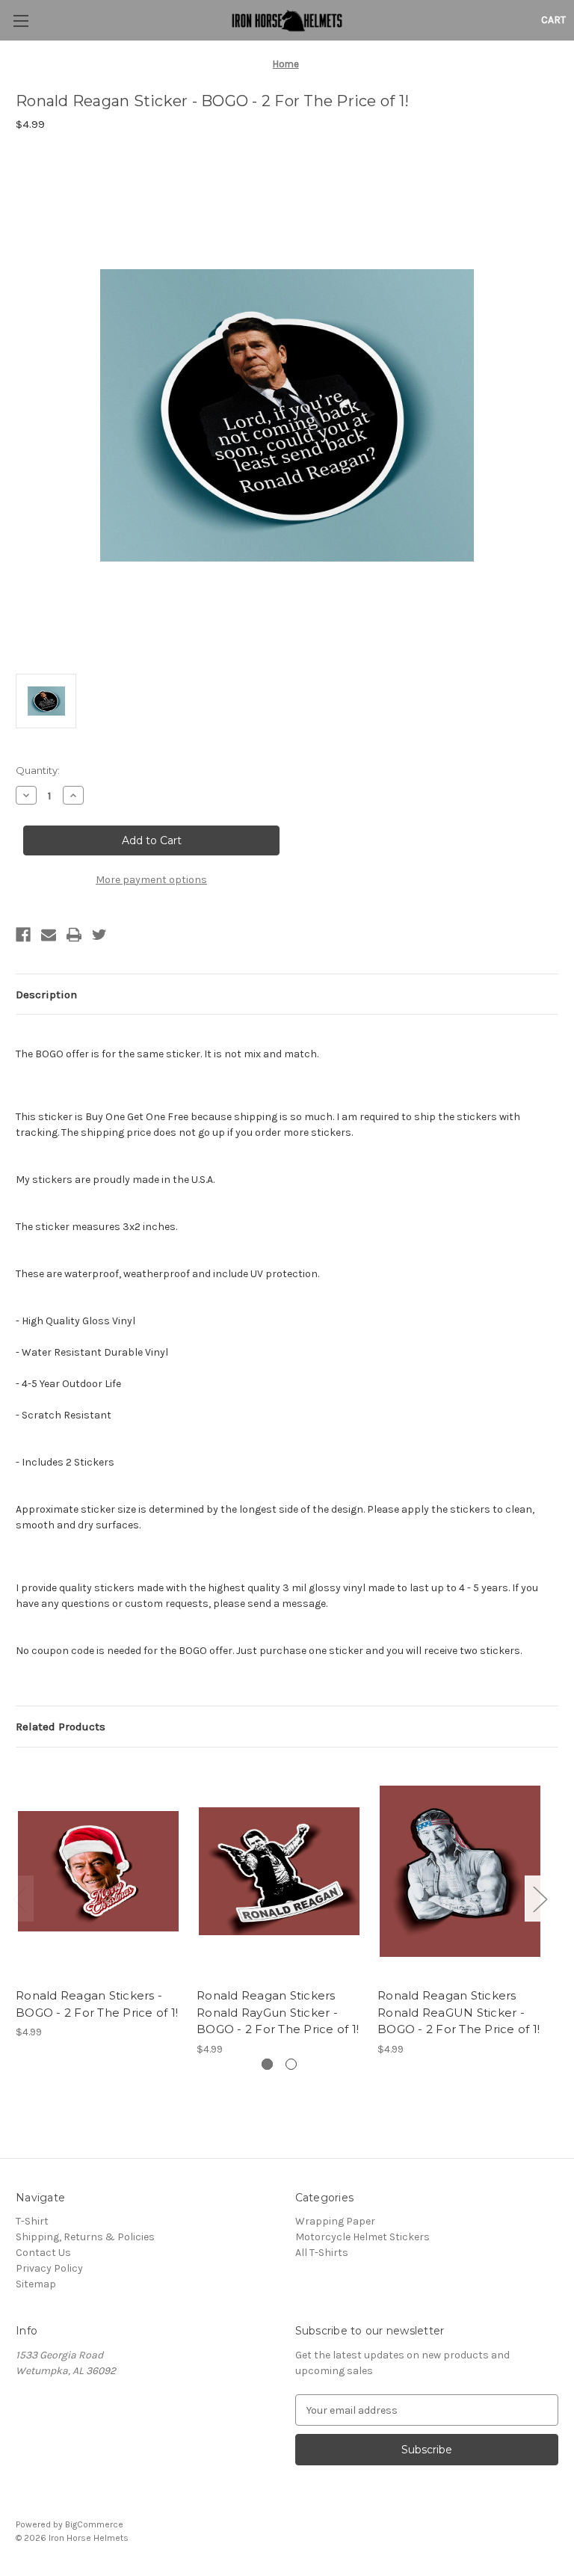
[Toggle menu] (21, 21)
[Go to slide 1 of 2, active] (267, 2064)
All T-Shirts (322, 2253)
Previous (19, 1899)
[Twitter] (99, 935)
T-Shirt (32, 2221)
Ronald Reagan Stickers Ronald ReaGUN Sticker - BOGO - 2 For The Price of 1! (459, 2012)
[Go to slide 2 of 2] (291, 2064)
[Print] (74, 935)
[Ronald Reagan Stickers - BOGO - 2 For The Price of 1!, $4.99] (98, 1871)
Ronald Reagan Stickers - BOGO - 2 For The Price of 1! (97, 2004)
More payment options (151, 880)
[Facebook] (23, 935)
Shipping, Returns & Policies (85, 2237)
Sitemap (36, 2284)
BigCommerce (94, 2524)
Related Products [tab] (61, 1727)
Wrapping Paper (335, 2221)
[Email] (49, 935)
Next (540, 1899)
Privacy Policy (49, 2268)
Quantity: (38, 770)
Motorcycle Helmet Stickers (362, 2237)
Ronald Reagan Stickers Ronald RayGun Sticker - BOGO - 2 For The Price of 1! (278, 2012)
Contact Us (43, 2253)
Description (46, 995)
